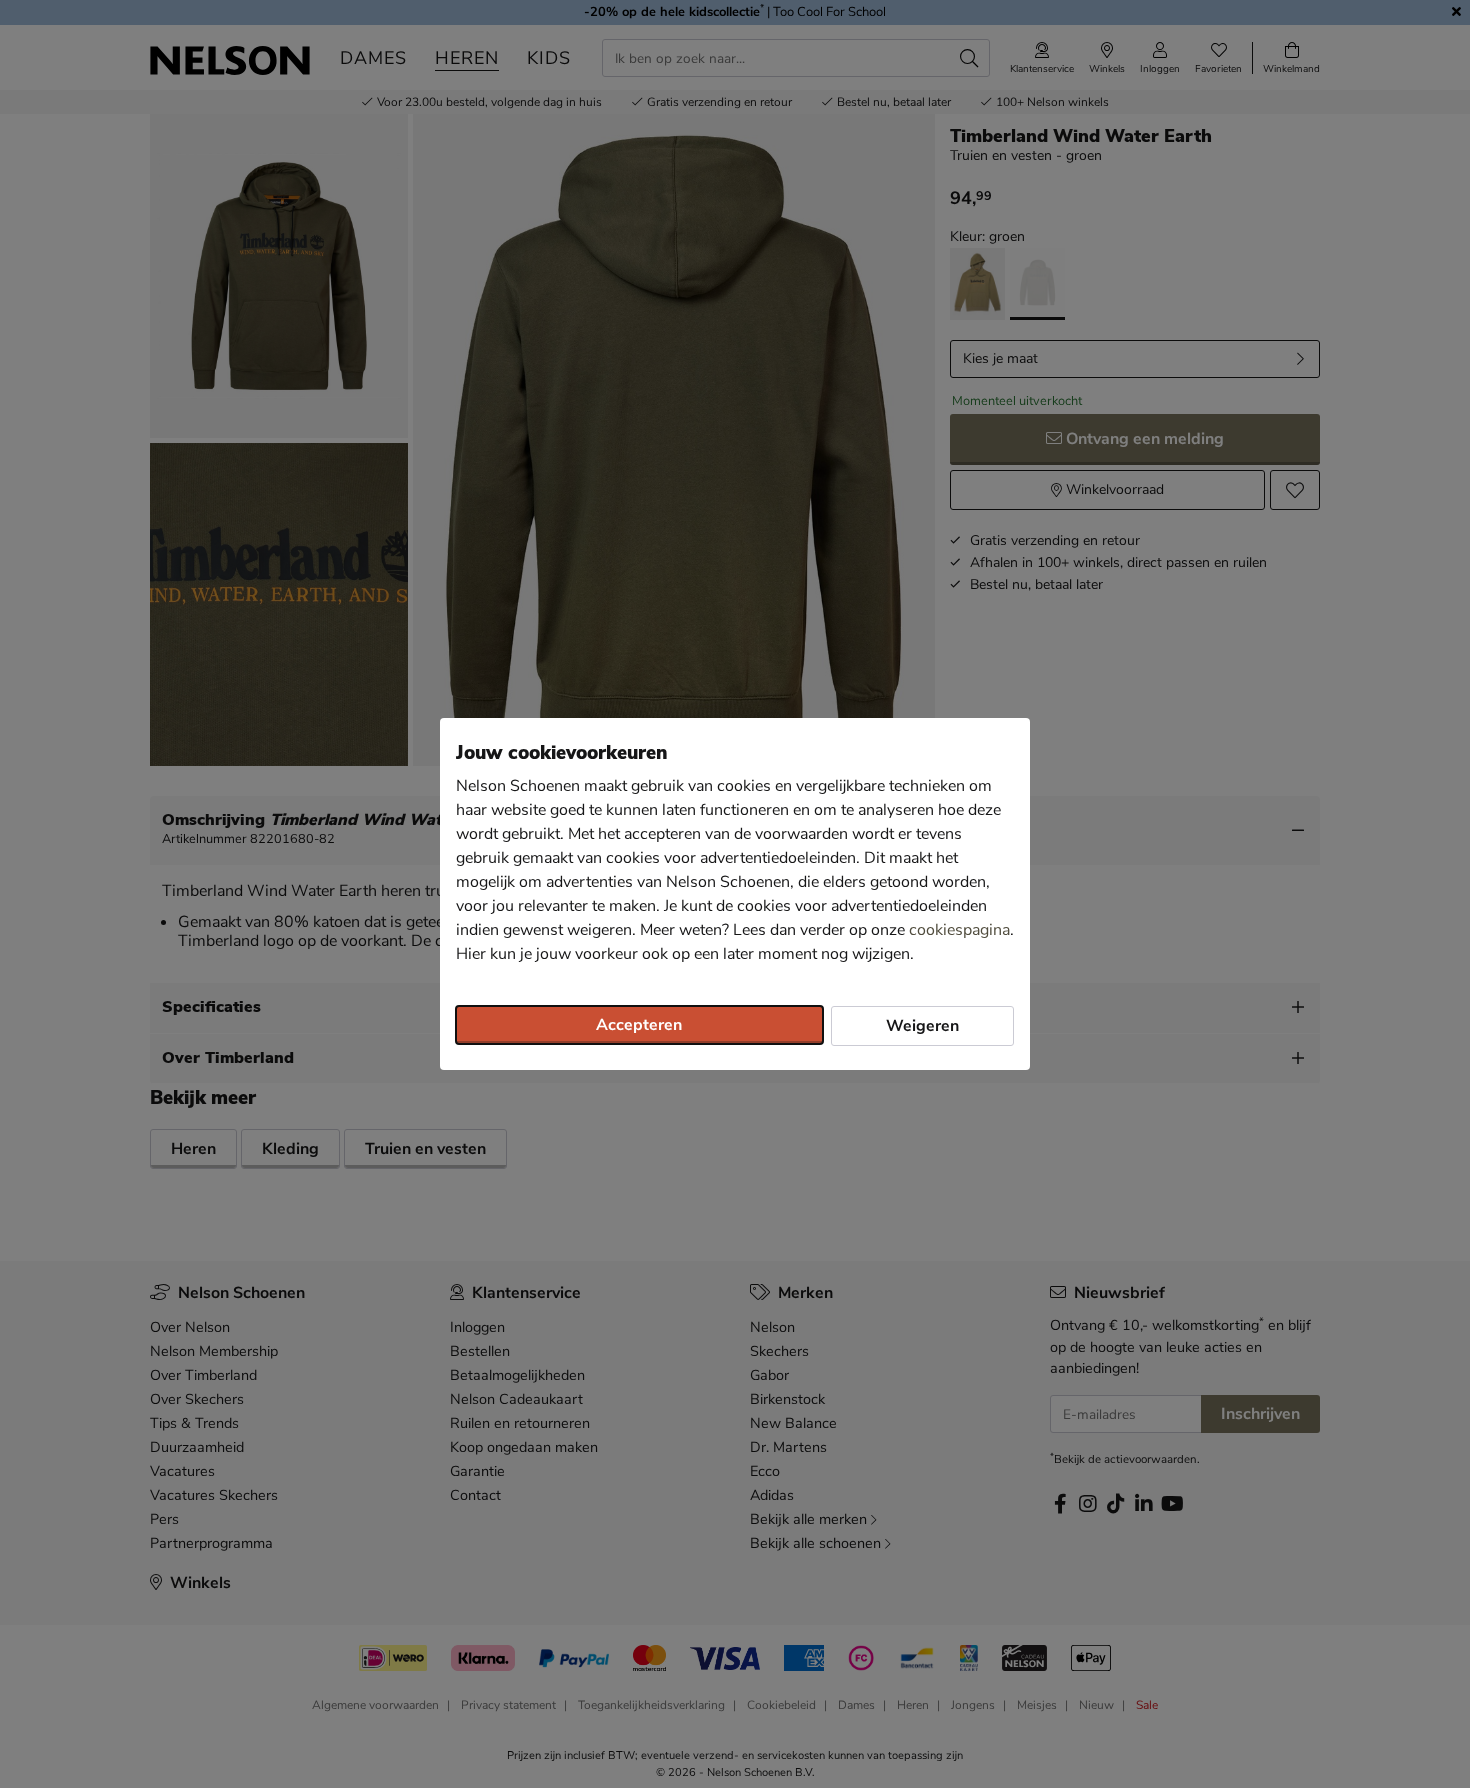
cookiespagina (959, 930)
